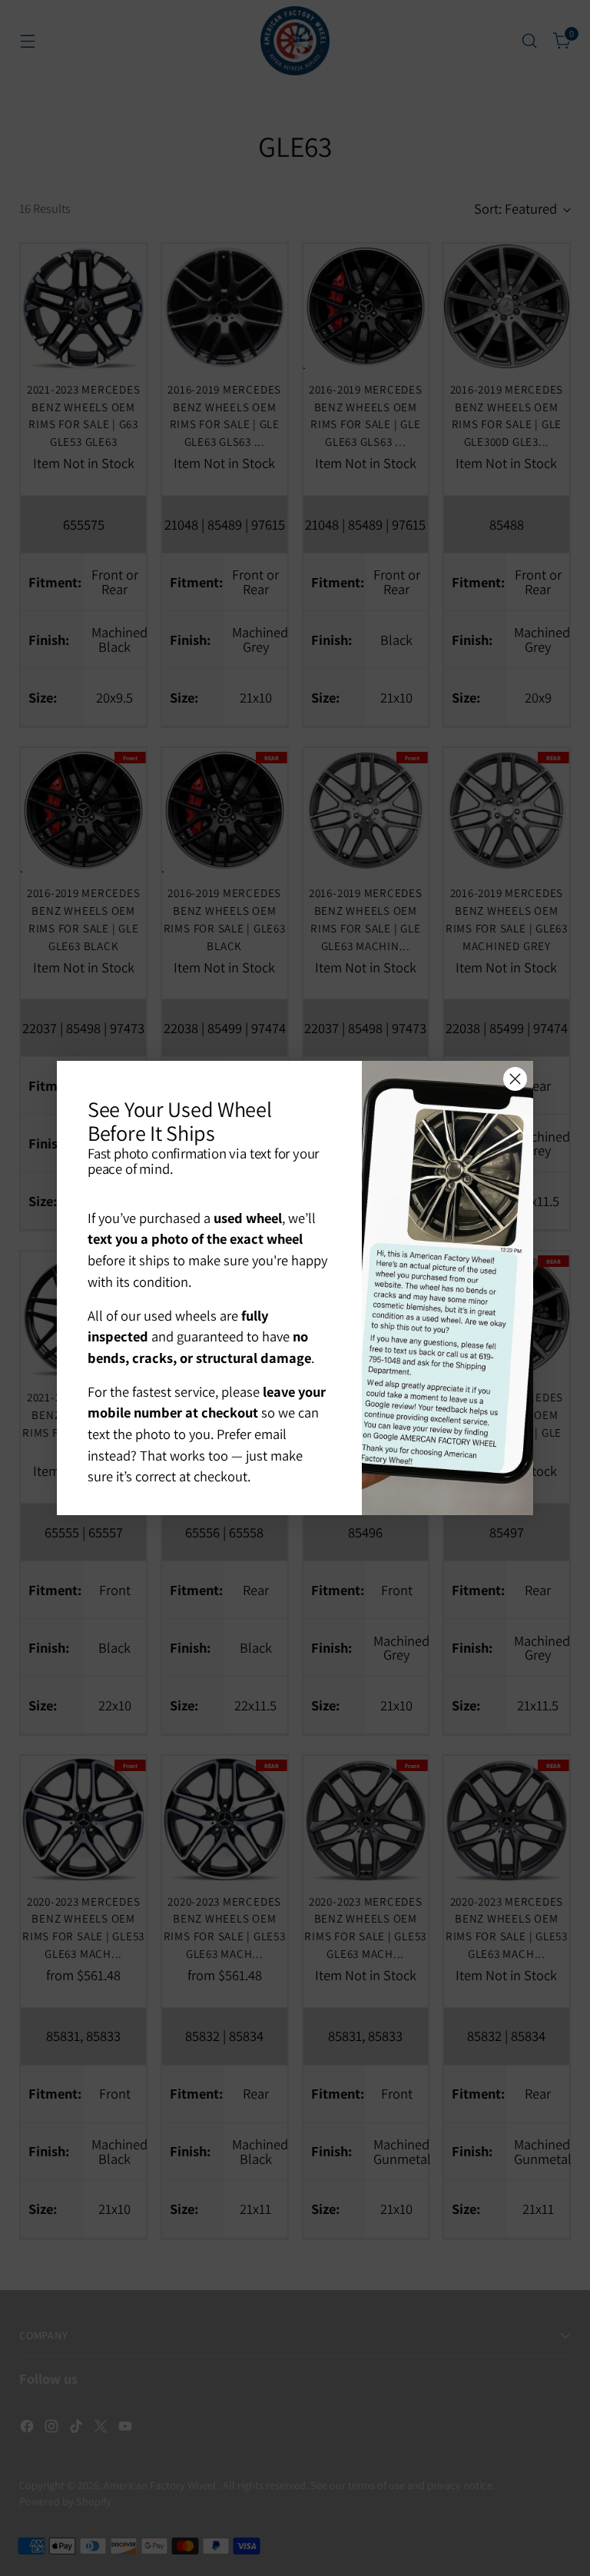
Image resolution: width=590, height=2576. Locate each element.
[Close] (515, 1079)
